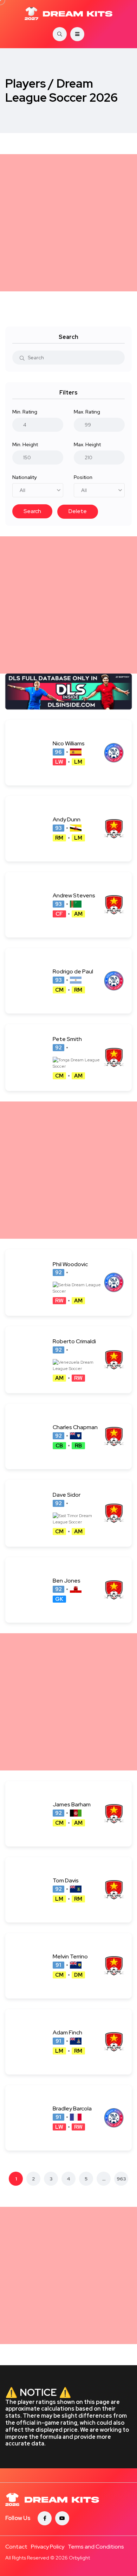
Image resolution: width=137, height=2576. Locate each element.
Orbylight (79, 2558)
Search (32, 511)
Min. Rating (25, 412)
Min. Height (25, 444)
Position (83, 477)
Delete (78, 511)
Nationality (24, 477)
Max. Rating (87, 412)
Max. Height (87, 444)
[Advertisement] (68, 223)
